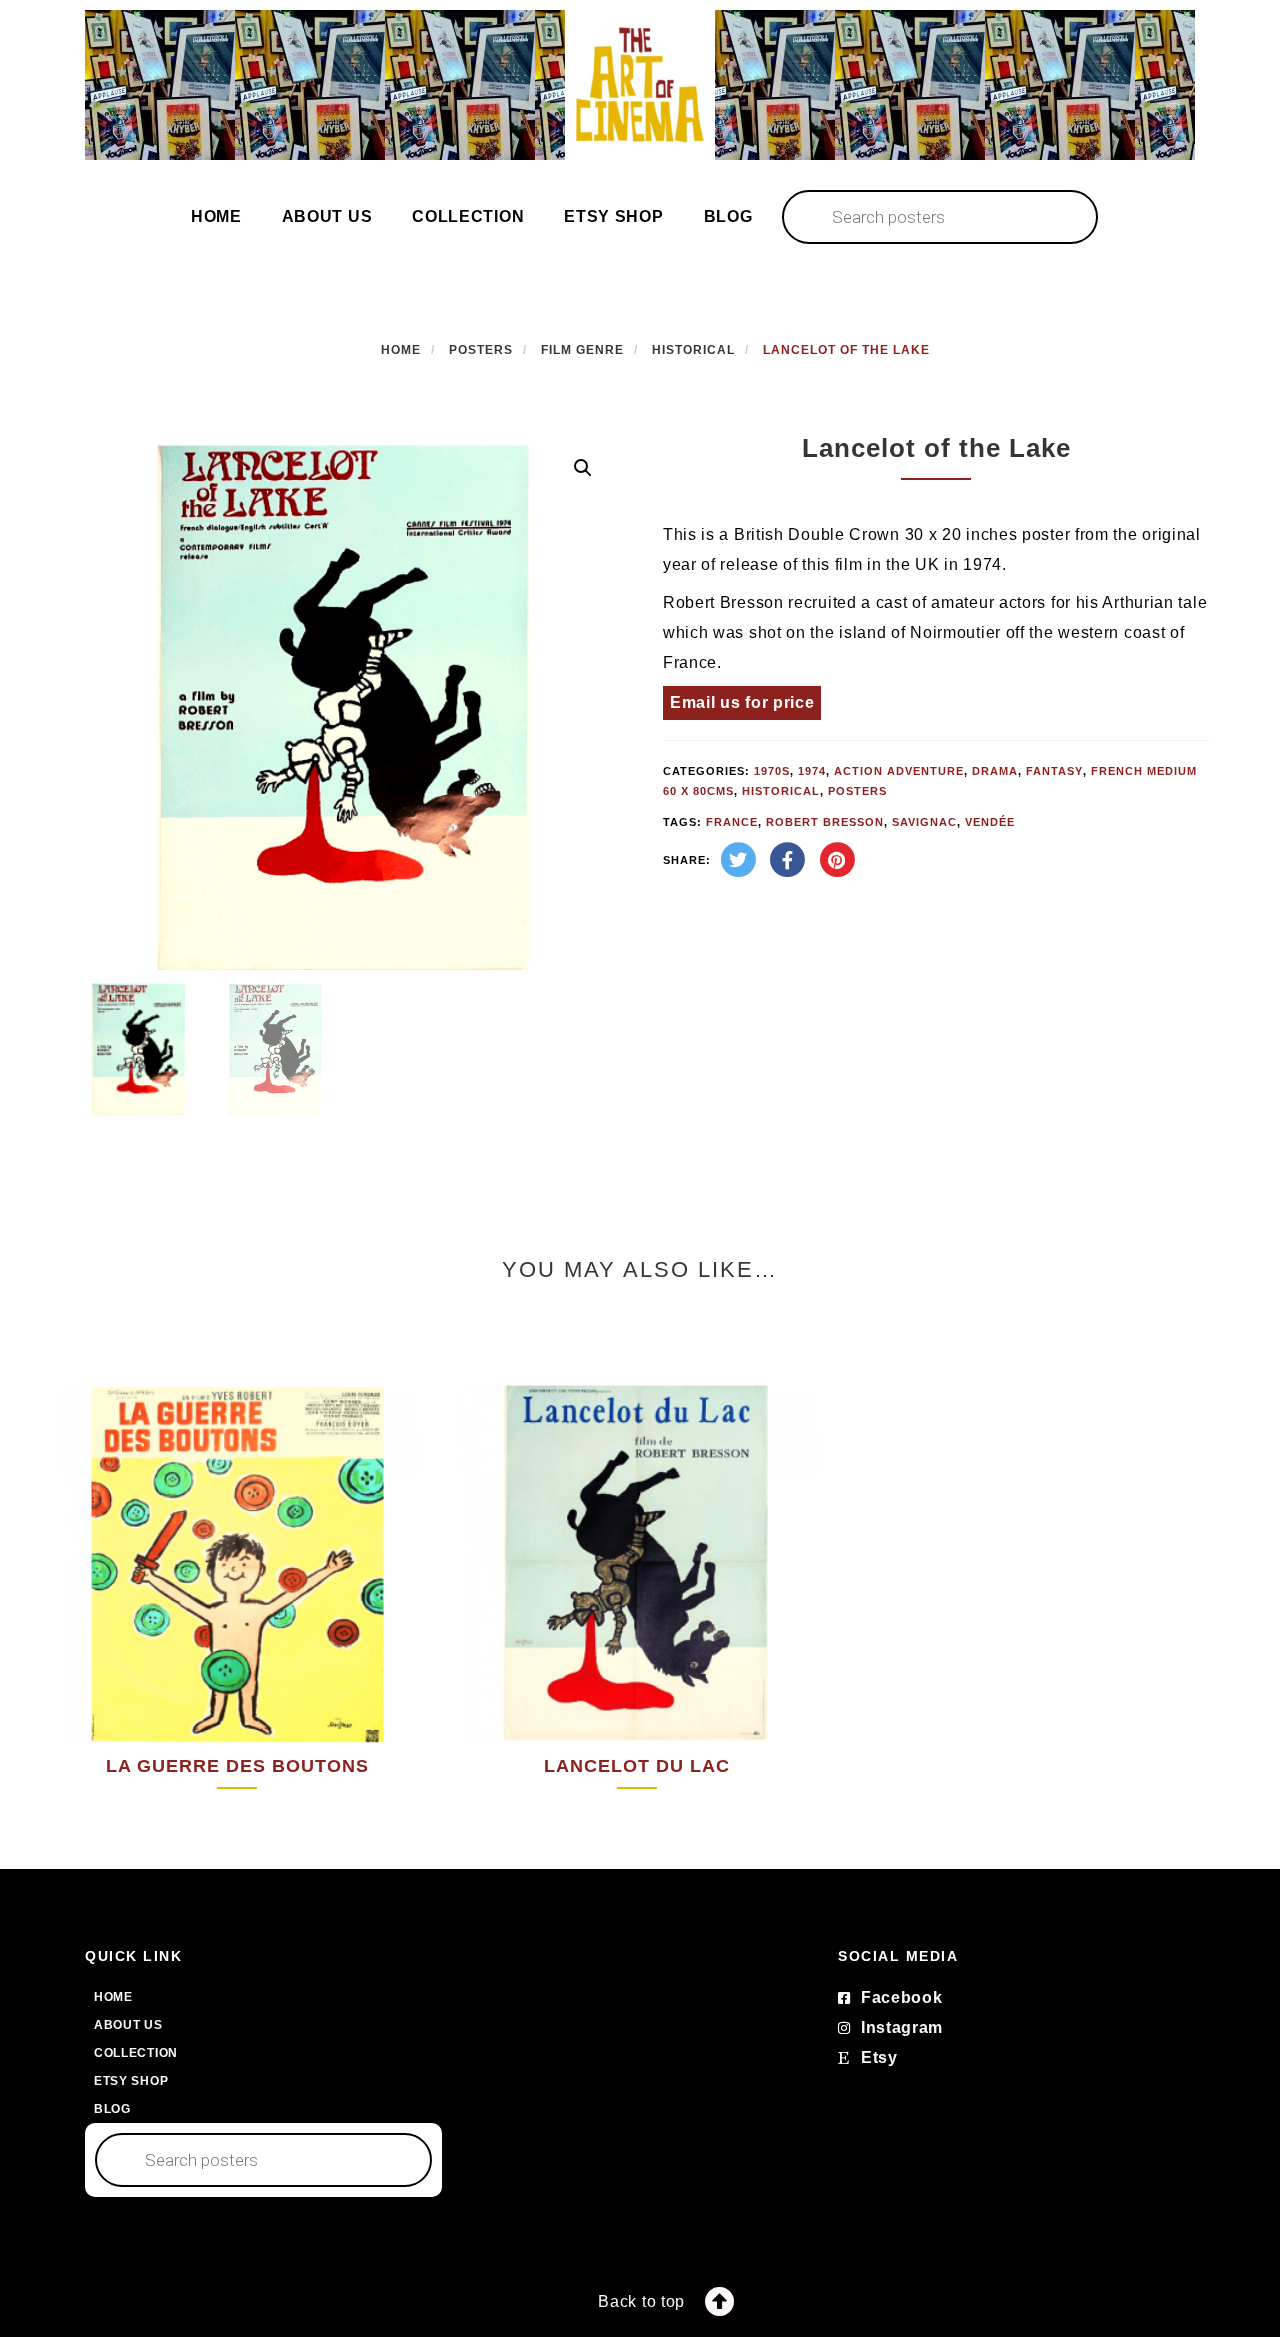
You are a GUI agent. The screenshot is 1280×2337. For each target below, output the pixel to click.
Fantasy (1054, 771)
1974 (812, 771)
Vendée (990, 822)
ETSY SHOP (613, 216)
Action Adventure (899, 771)
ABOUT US (327, 216)
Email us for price (742, 702)
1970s (772, 771)
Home (401, 350)
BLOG (728, 216)
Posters (481, 350)
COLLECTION (468, 216)
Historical (693, 350)
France (732, 822)
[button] (583, 468)
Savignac (924, 822)
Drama (995, 771)
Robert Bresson (825, 822)
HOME (216, 216)
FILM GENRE (582, 350)
